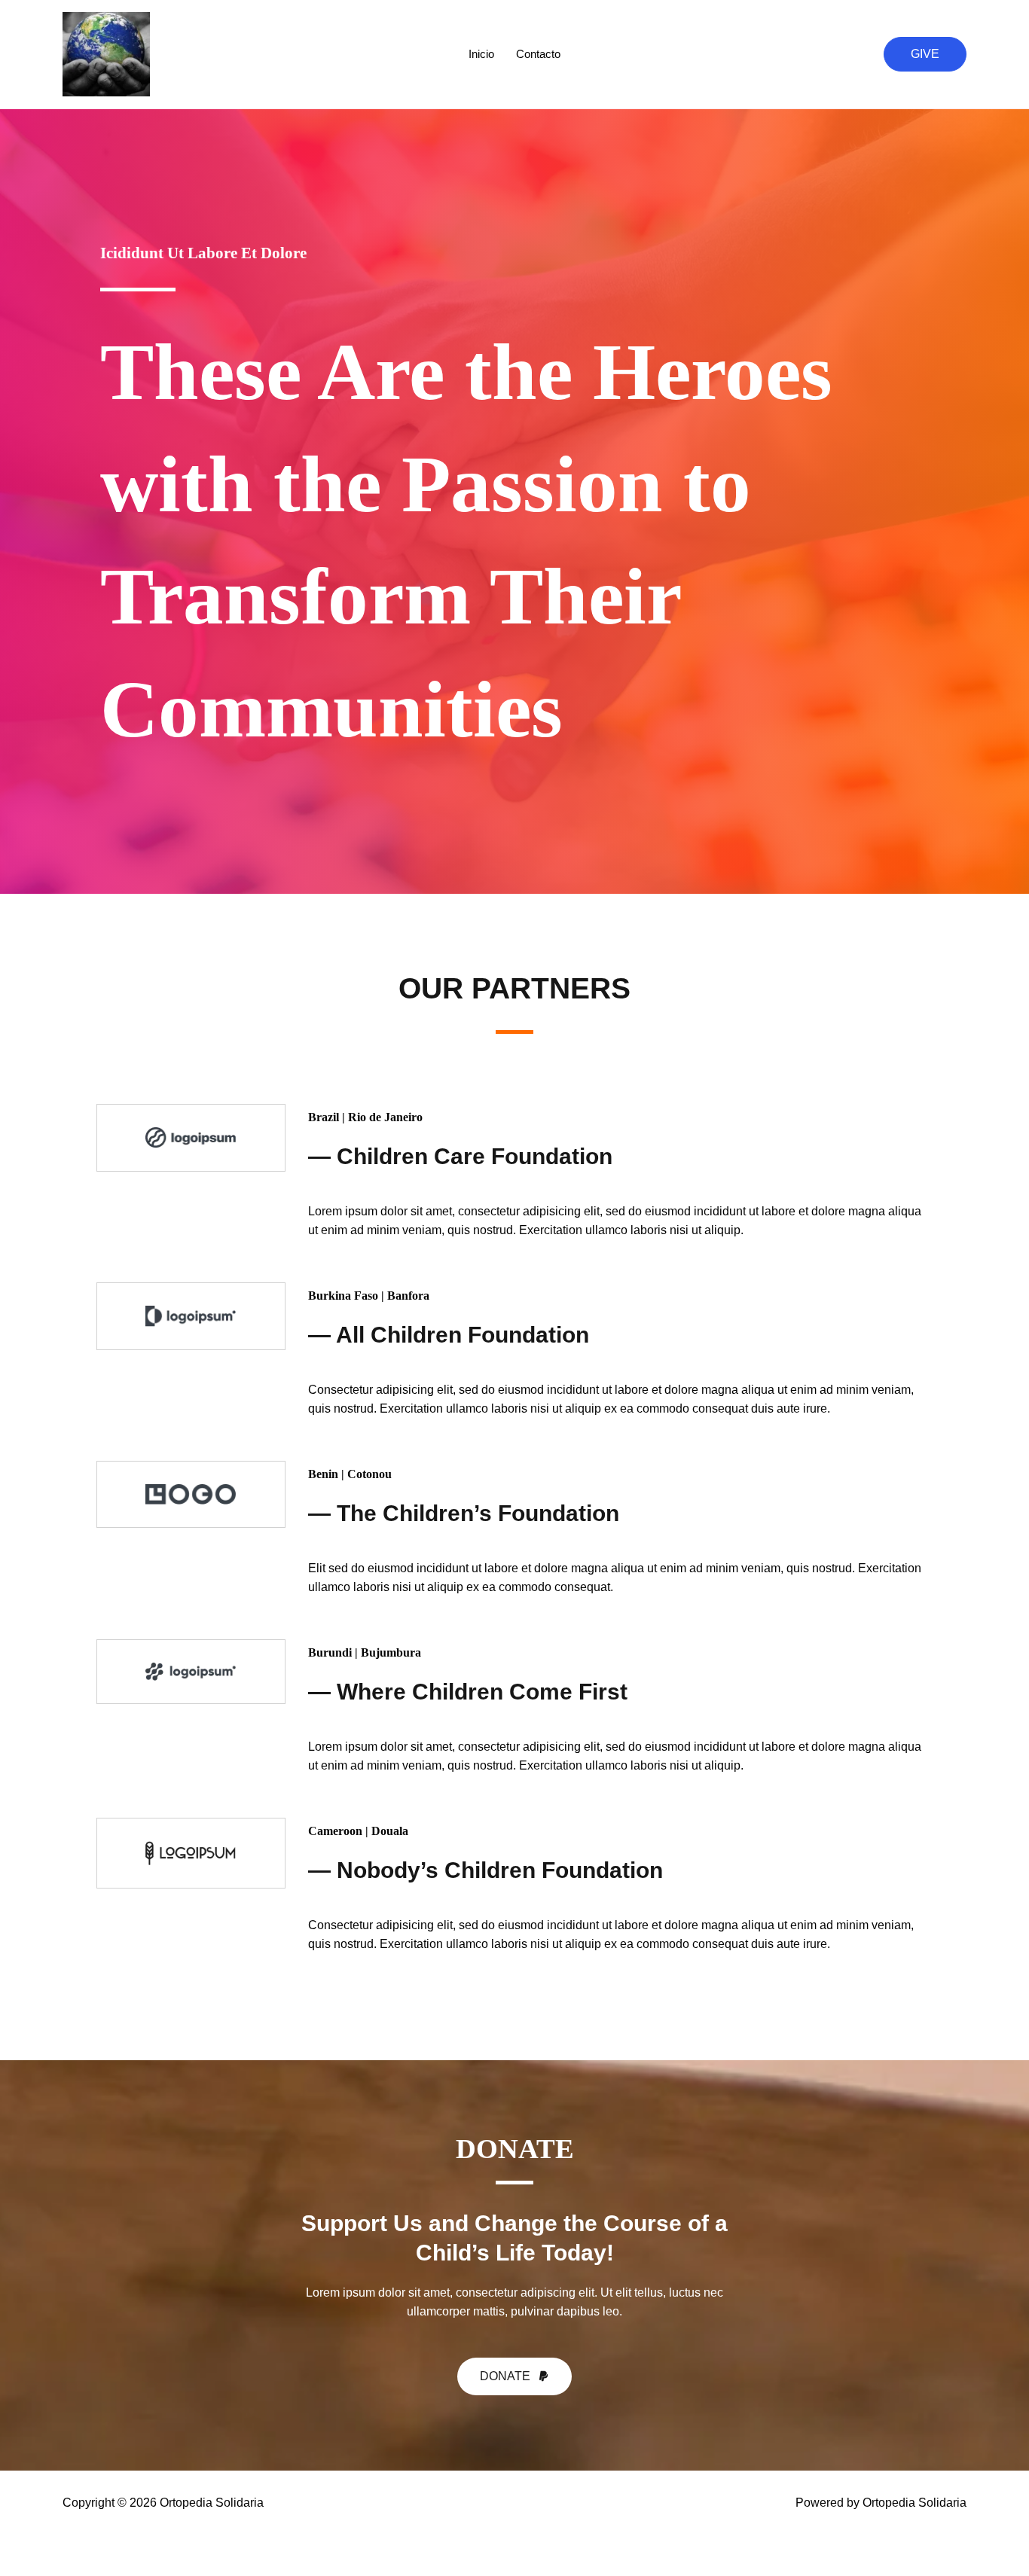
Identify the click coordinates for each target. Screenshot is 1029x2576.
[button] (925, 54)
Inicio (481, 54)
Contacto (538, 54)
